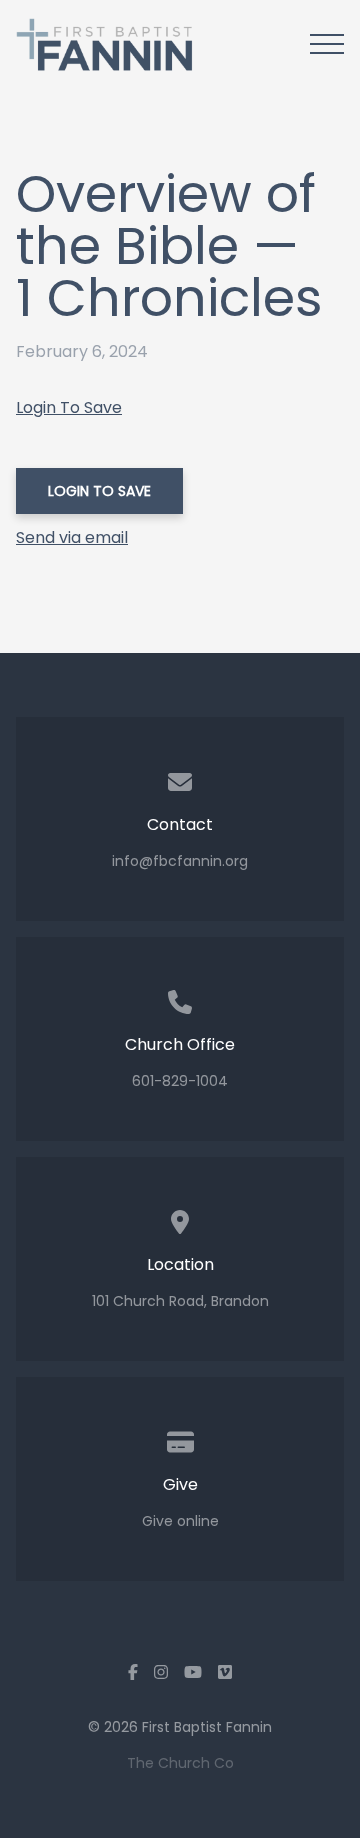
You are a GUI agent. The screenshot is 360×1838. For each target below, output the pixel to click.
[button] (327, 44)
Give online (180, 1521)
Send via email (72, 537)
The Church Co (180, 1763)
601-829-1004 (180, 1081)
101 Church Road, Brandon (180, 1301)
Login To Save (69, 407)
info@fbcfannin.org (180, 861)
